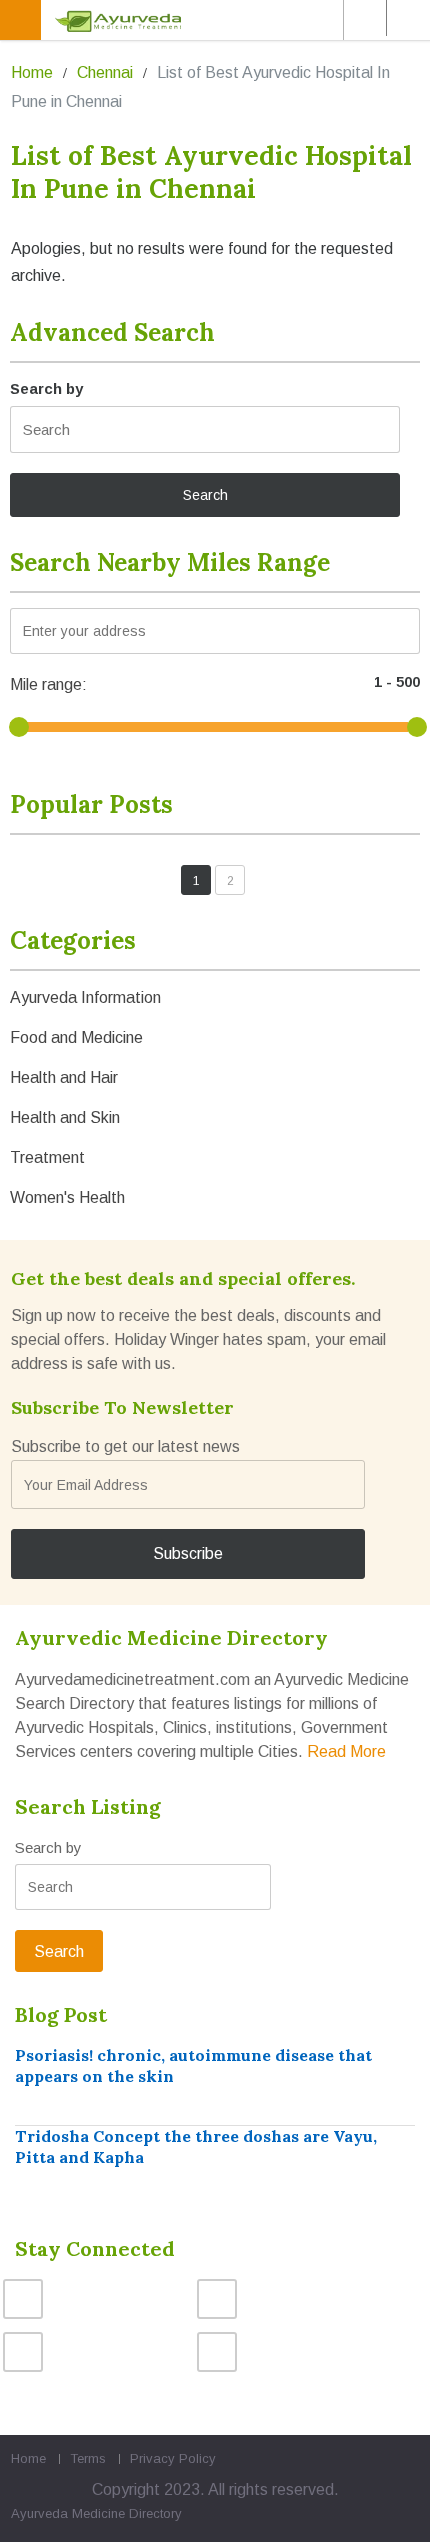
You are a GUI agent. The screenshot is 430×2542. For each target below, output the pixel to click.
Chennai (105, 72)
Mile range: (48, 684)
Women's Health (67, 1197)
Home (32, 72)
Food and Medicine (76, 1037)
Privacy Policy (173, 2458)
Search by (46, 388)
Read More (346, 1751)
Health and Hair (64, 1077)
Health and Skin (65, 1117)
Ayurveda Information (85, 997)
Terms (88, 2458)
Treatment (47, 1157)
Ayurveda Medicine (68, 2513)
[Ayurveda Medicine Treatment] (218, 20)
